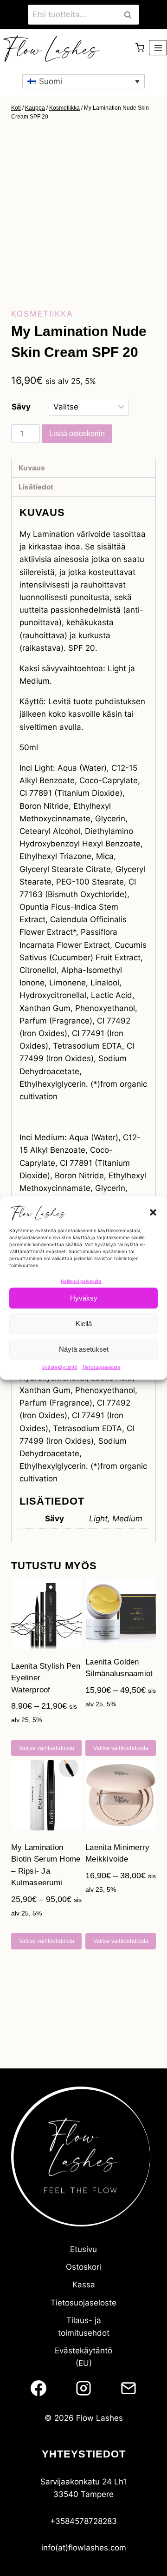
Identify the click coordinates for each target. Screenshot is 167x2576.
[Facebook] (39, 2388)
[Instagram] (83, 2388)
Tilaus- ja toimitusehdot (84, 2327)
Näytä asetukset (84, 1349)
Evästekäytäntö (60, 1367)
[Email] (128, 2388)
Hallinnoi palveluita (81, 1281)
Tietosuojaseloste (101, 1367)
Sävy (21, 407)
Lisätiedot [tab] (36, 487)
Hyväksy (84, 1298)
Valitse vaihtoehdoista (47, 1748)
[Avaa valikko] (158, 48)
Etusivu (83, 2249)
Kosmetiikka (42, 314)
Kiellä (84, 1324)
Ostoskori (83, 2267)
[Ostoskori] (140, 48)
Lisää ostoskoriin (77, 433)
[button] (153, 1212)
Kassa (84, 2285)
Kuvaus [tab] (32, 468)
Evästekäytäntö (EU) (83, 2357)
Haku (130, 15)
